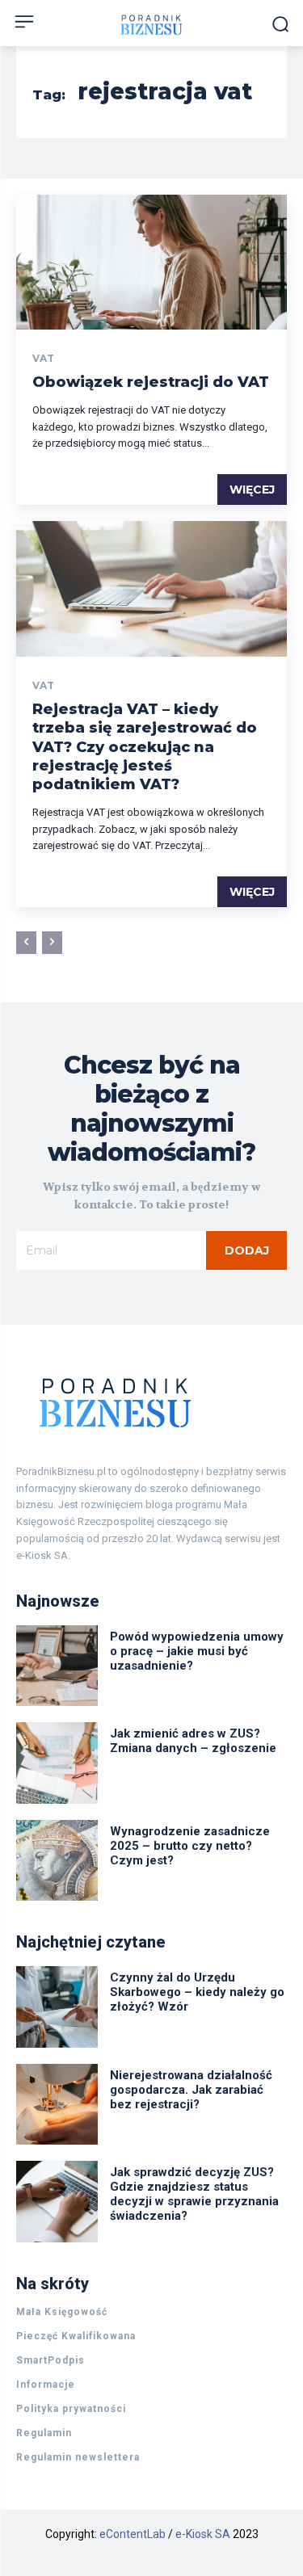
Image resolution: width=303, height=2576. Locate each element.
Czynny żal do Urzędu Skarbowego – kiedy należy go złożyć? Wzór (197, 1992)
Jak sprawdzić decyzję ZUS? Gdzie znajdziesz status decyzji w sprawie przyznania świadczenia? (194, 2194)
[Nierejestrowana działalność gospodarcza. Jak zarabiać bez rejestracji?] (57, 2105)
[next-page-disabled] (52, 943)
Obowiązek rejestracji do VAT (151, 382)
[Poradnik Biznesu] (151, 1402)
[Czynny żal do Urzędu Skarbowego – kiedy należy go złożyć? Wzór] (57, 2007)
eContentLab (133, 2534)
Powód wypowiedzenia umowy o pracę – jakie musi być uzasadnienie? (197, 1651)
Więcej (252, 490)
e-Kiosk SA (203, 2534)
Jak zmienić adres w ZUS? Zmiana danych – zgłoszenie (193, 1741)
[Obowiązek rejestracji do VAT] (151, 263)
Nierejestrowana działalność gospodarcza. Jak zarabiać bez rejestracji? (191, 2090)
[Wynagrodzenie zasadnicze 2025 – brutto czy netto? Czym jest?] (57, 1861)
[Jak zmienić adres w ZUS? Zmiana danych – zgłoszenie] (57, 1763)
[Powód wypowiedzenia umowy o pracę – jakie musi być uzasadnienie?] (57, 1666)
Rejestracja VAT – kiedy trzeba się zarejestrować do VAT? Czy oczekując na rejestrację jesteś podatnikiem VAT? (145, 747)
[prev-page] (26, 943)
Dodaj (247, 1250)
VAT (43, 359)
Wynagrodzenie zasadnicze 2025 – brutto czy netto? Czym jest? (190, 1846)
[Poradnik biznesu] (151, 25)
